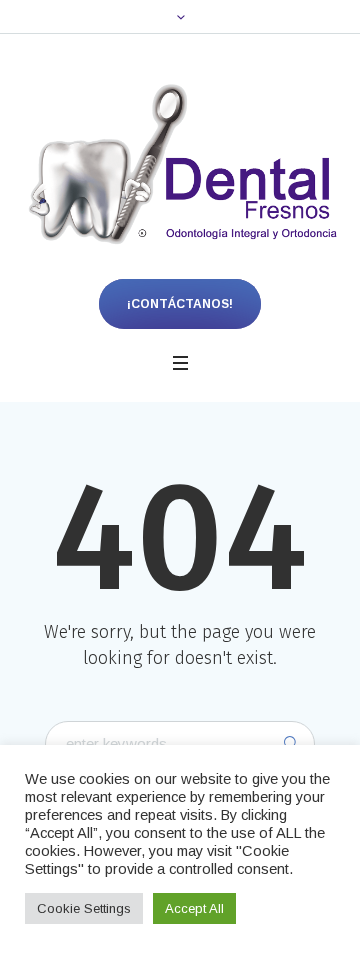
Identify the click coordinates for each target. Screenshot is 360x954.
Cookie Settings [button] (84, 908)
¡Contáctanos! (180, 304)
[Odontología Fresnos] (180, 166)
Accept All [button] (194, 908)
